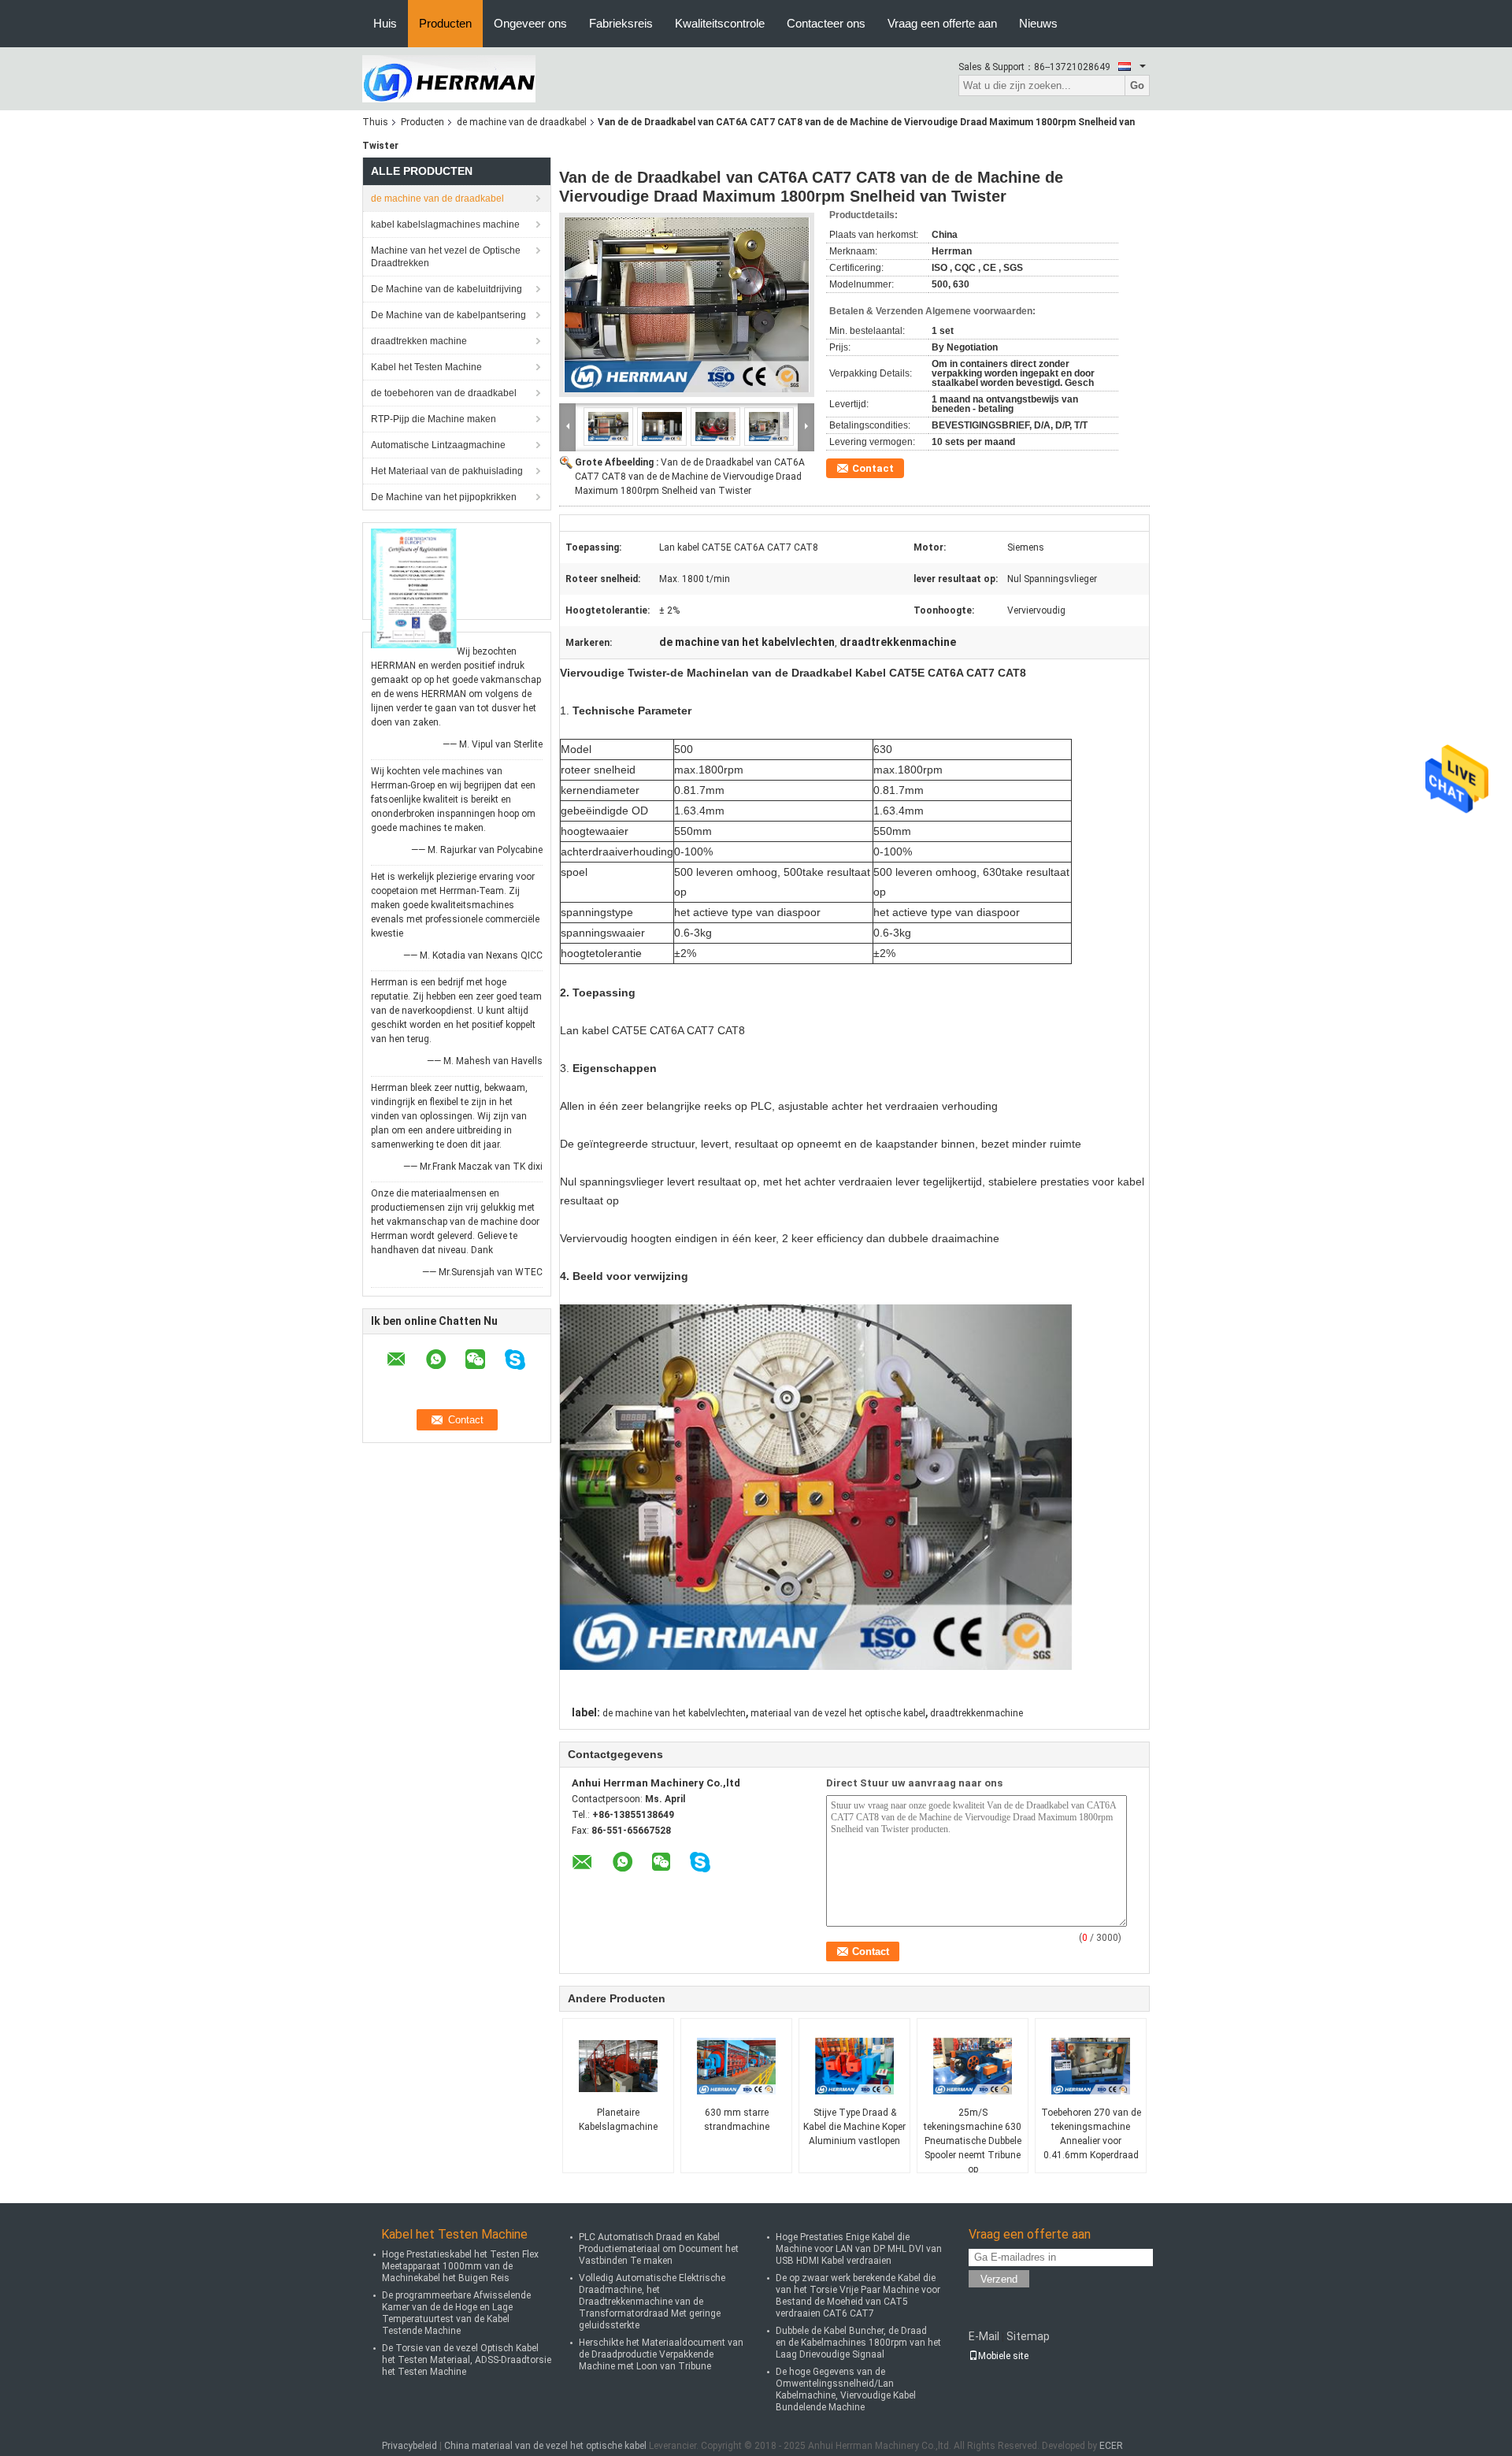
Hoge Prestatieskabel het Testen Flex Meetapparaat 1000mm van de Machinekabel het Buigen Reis (460, 2266)
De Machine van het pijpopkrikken (444, 497)
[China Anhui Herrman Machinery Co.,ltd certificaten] (414, 588)
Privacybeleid (409, 2446)
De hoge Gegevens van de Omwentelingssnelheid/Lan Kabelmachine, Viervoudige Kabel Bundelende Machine (846, 2389)
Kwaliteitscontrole (720, 23)
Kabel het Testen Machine (426, 367)
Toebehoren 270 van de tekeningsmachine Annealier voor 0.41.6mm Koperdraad (1091, 2134)
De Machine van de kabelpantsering (448, 315)
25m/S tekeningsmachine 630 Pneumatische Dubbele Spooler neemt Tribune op (973, 2141)
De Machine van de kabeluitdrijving (447, 289)
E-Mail (984, 2336)
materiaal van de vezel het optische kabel (838, 1713)
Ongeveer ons (530, 23)
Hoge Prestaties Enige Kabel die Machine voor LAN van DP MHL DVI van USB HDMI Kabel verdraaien (859, 2249)
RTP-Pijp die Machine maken (434, 419)
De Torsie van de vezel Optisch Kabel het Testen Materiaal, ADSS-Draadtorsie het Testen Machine (467, 2360)
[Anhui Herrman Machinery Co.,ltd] (449, 78)
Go (1137, 85)
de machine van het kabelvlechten (674, 1713)
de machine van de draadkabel (522, 122)
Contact (873, 468)
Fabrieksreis (621, 23)
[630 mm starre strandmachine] (736, 2066)
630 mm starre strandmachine (737, 2120)
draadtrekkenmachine (976, 1713)
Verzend (999, 2279)
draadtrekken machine (419, 341)
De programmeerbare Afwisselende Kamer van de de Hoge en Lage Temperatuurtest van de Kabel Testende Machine (456, 2313)
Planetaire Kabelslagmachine (618, 2120)
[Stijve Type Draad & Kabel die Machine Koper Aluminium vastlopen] (854, 2066)
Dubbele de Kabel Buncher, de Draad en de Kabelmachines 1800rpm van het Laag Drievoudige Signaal (858, 2343)
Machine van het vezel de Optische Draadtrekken (446, 257)
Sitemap (1028, 2336)
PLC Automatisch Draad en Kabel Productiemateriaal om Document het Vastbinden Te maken (659, 2249)
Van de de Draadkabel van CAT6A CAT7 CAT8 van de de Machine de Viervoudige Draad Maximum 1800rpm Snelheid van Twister (690, 477)
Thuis (375, 122)
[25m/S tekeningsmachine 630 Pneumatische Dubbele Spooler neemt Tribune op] (973, 2066)
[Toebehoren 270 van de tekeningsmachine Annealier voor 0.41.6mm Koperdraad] (1091, 2066)
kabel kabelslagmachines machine (445, 224)
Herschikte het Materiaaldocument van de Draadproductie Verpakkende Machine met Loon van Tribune (661, 2354)
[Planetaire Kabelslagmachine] (618, 2066)
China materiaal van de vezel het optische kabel (545, 2446)
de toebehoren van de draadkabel (444, 393)
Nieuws (1038, 23)
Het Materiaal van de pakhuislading (447, 471)
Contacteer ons (826, 23)
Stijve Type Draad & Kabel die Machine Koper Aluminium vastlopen (854, 2127)
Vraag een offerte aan (942, 23)
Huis (385, 23)
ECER (1111, 2446)
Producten (445, 23)
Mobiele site (1003, 2356)
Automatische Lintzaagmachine (438, 445)
